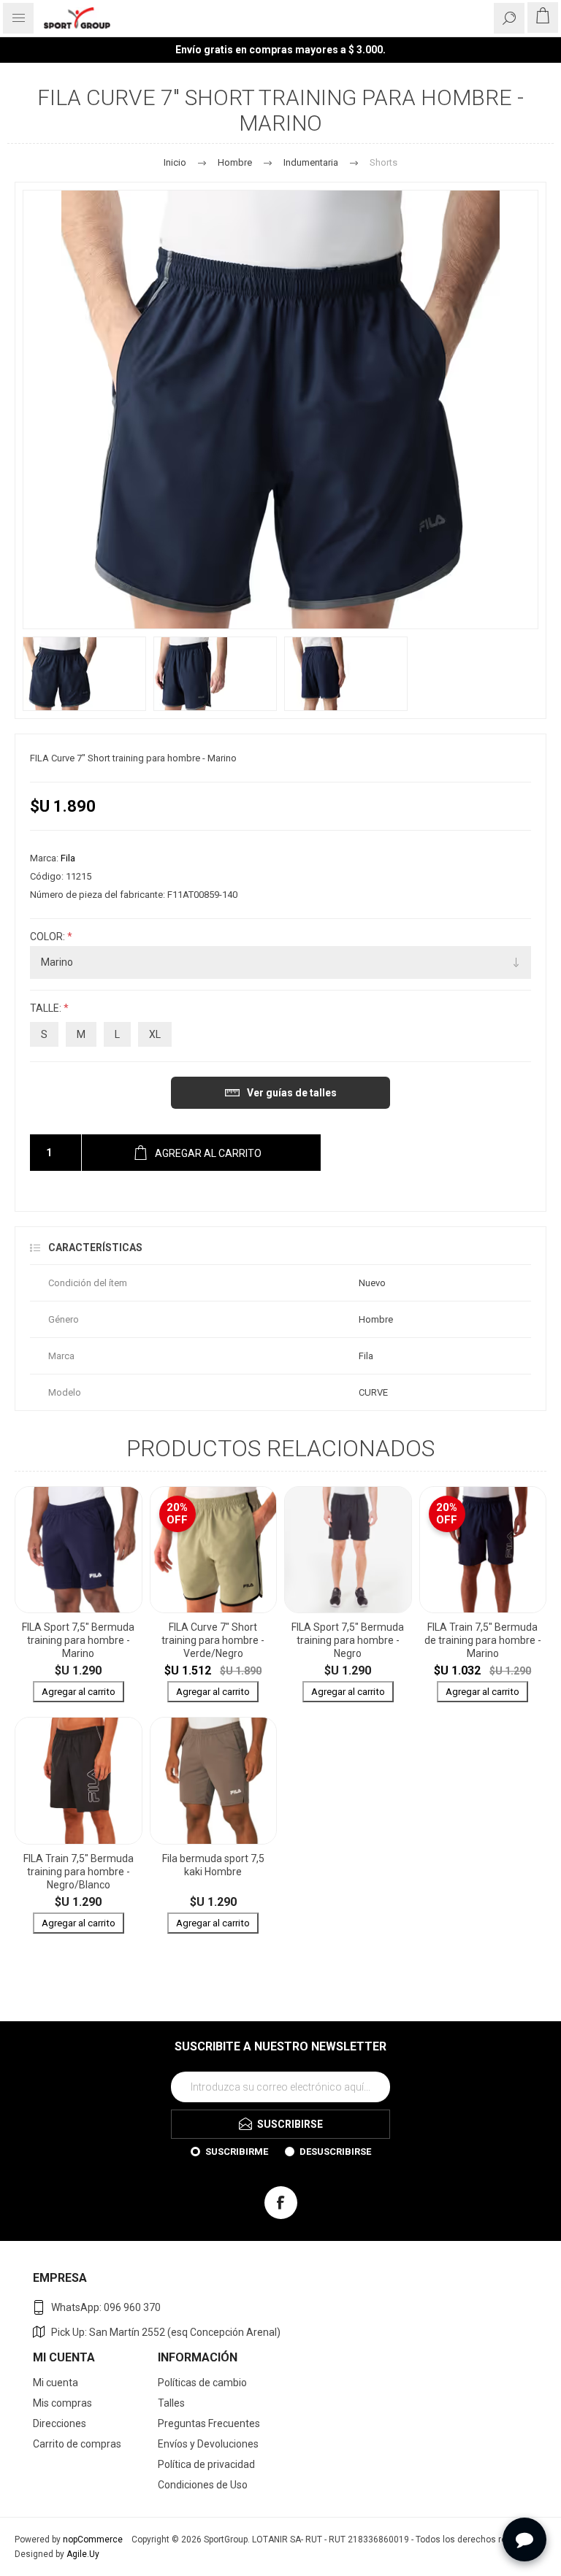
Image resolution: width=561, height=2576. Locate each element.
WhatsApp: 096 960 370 (106, 2307)
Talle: (47, 1009)
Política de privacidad (206, 2464)
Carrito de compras (77, 2444)
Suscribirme (237, 2152)
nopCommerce (93, 2540)
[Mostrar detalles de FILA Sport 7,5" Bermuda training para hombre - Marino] (79, 1550)
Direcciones (60, 2423)
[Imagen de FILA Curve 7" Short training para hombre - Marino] (84, 674)
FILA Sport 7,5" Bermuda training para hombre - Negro (348, 1640)
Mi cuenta (56, 2383)
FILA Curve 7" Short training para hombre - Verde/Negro (213, 1640)
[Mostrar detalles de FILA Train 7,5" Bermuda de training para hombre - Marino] (483, 1550)
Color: (49, 937)
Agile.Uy (83, 2554)
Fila (68, 858)
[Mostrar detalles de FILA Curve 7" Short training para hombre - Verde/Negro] (214, 1550)
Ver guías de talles (292, 1093)
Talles (171, 2403)
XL (155, 1034)
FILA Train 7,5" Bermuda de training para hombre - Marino (483, 1640)
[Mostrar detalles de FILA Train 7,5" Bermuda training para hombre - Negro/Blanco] (79, 1781)
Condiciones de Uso (203, 2485)
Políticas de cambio (202, 2383)
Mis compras (62, 2403)
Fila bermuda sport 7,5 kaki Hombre (213, 1865)
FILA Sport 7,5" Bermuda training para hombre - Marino (78, 1640)
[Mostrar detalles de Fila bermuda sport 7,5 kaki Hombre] (214, 1781)
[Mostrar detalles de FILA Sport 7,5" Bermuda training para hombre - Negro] (348, 1550)
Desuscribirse (335, 2152)
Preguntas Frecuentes (209, 2423)
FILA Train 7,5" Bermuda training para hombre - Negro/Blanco (79, 1872)
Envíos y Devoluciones (208, 2444)
